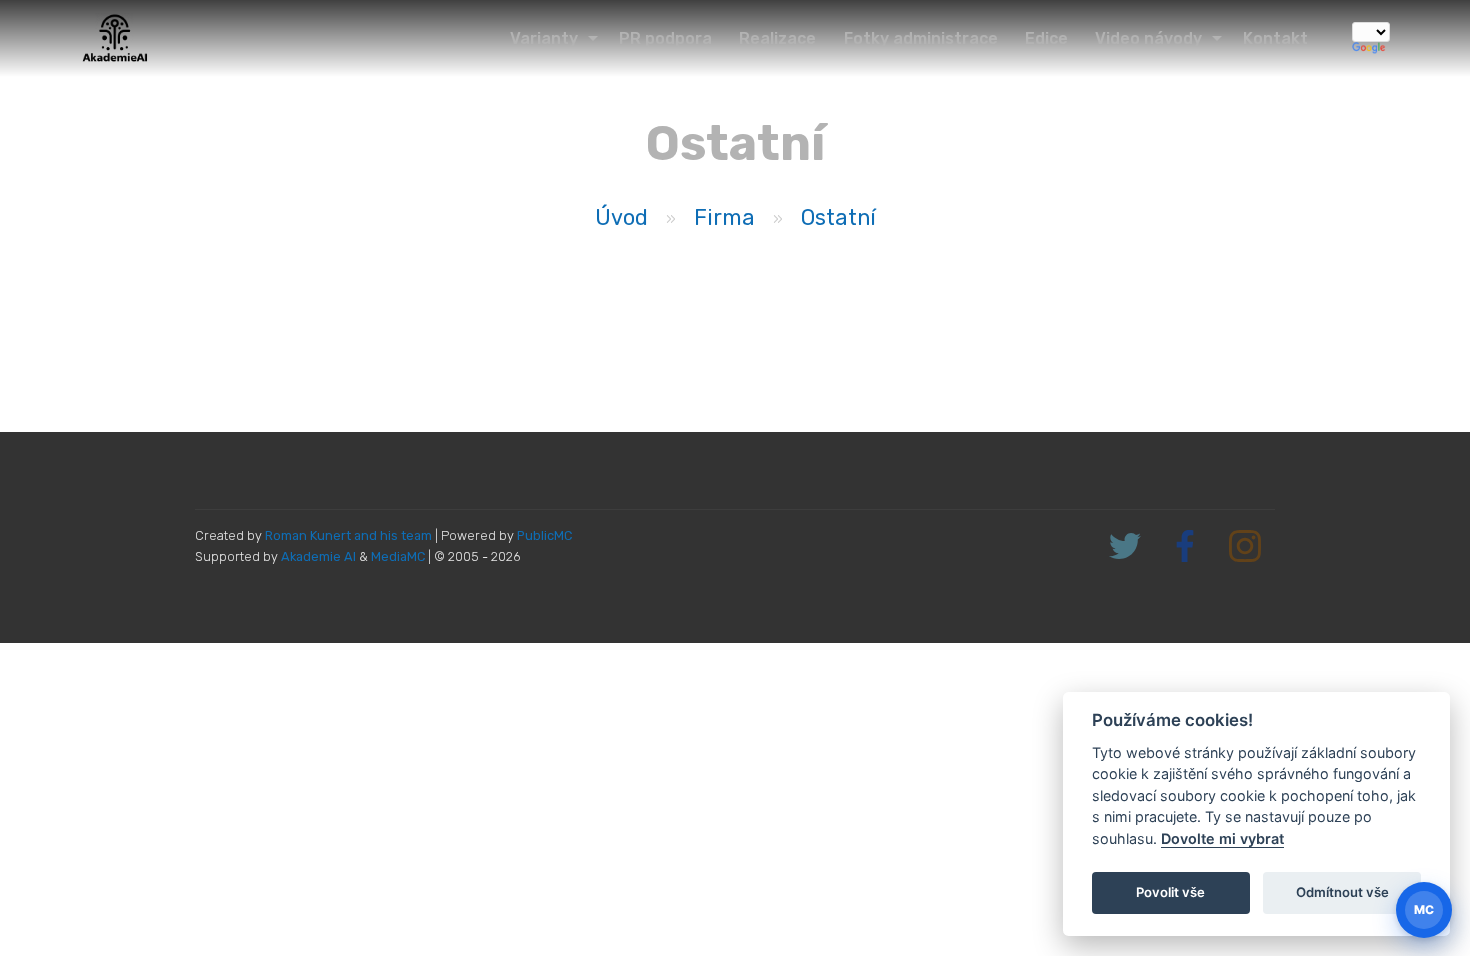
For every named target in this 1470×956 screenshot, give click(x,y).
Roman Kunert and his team (350, 535)
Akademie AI (318, 556)
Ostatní (838, 217)
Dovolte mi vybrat (1222, 838)
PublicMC (544, 535)
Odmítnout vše (1342, 892)
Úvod (621, 217)
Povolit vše (1170, 892)
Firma (724, 217)
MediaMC (398, 556)
